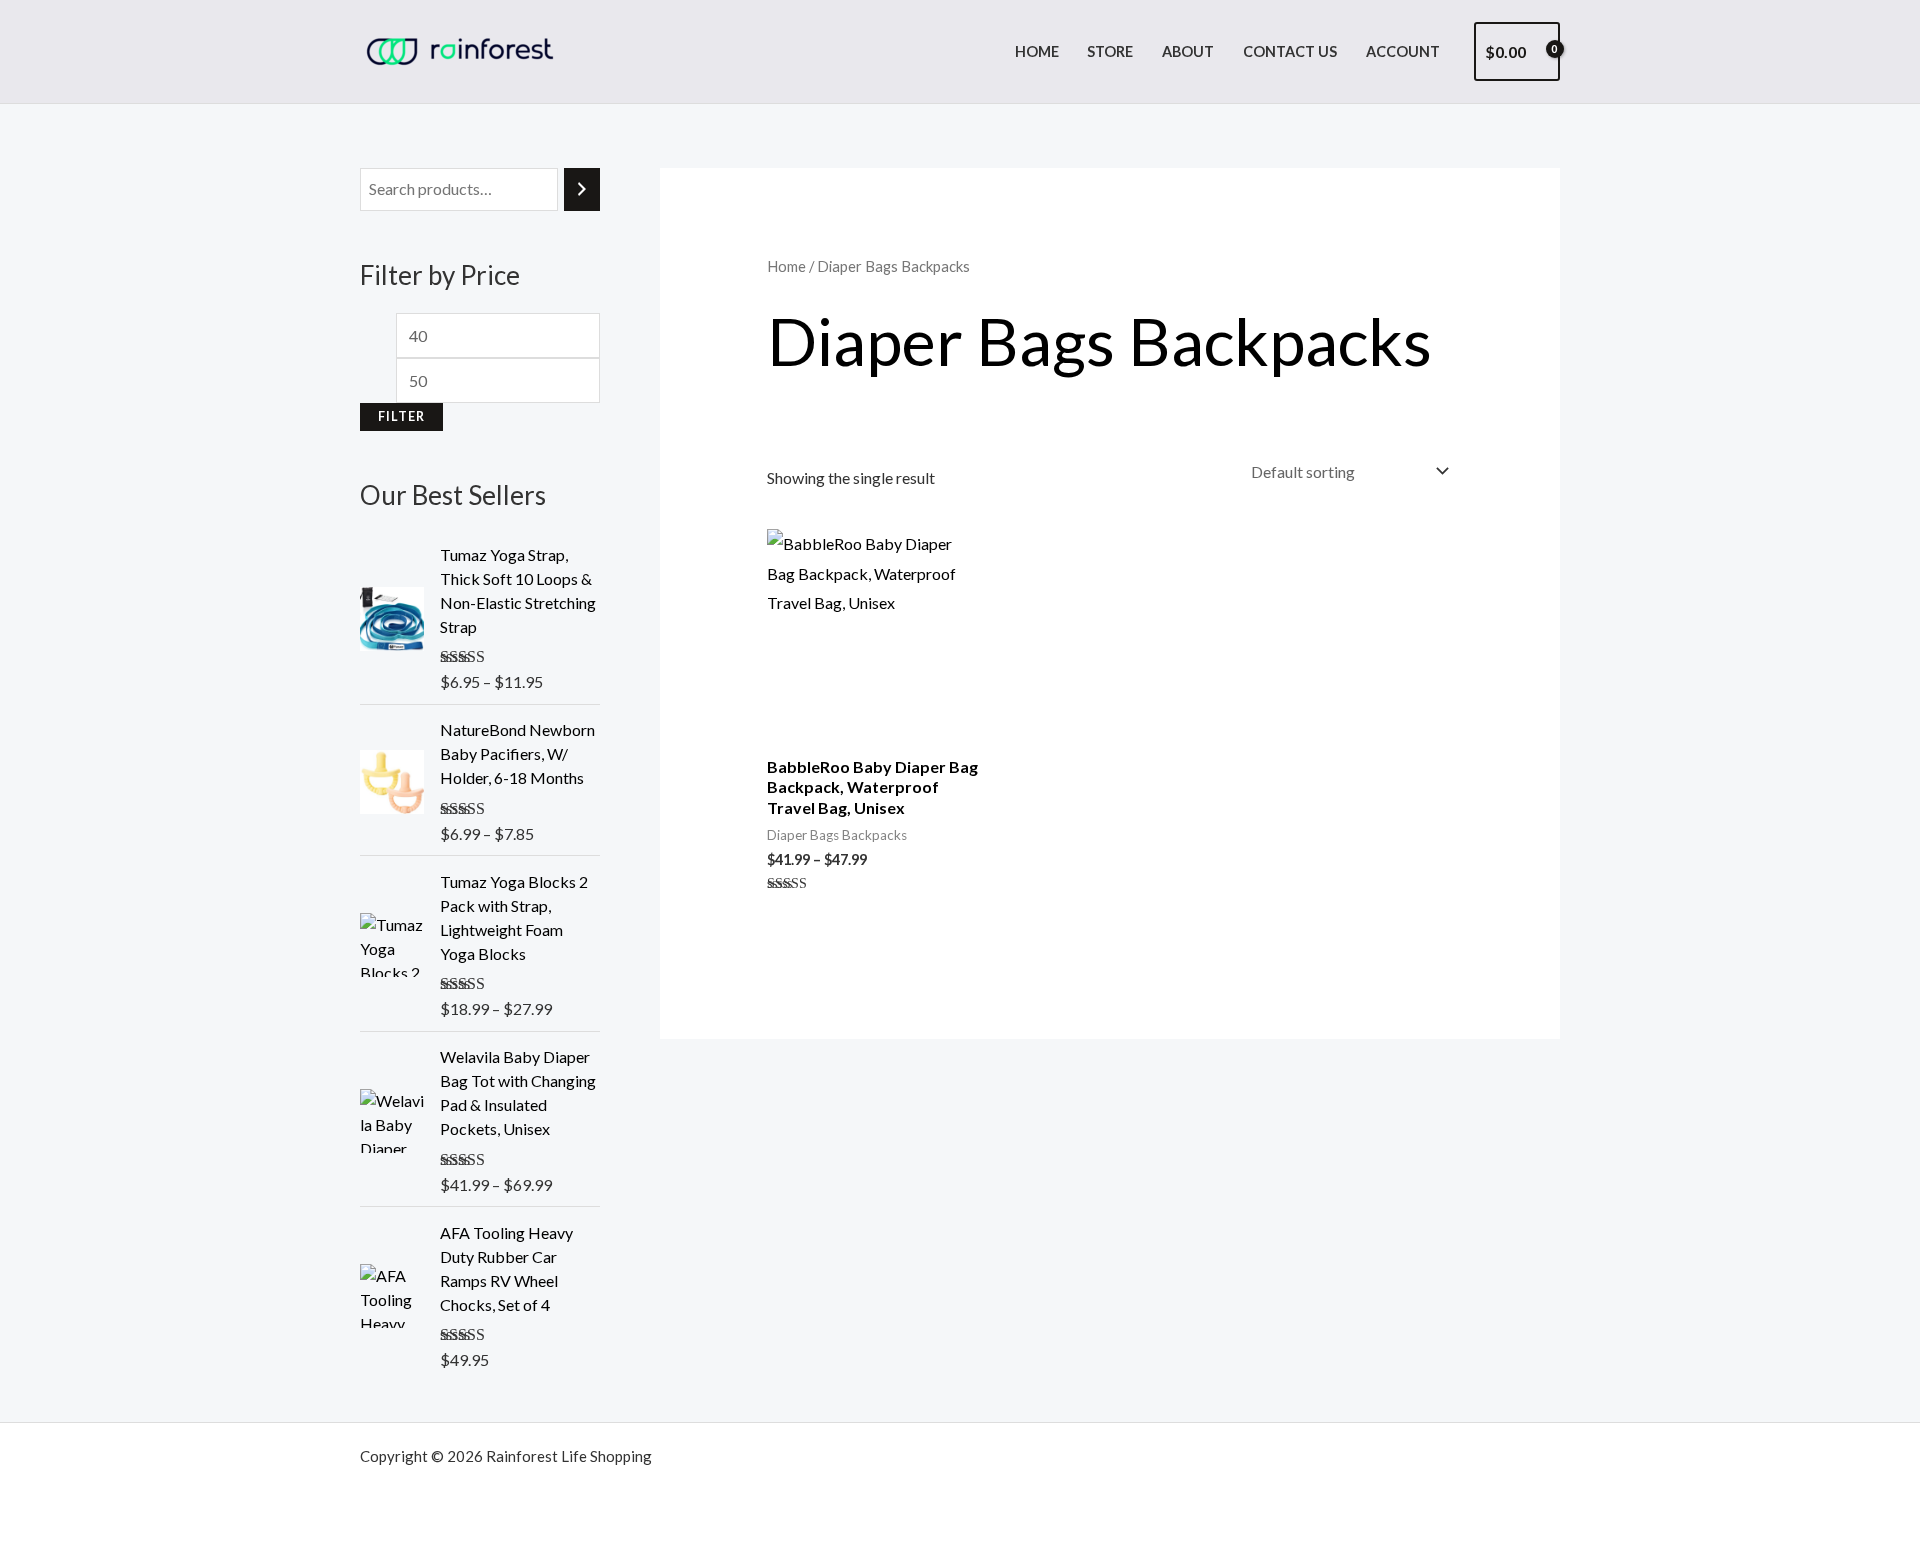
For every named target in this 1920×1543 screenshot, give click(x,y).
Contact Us (1290, 51)
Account (1403, 51)
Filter (401, 416)
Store (1110, 51)
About (1188, 51)
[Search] (582, 189)
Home (1037, 51)
